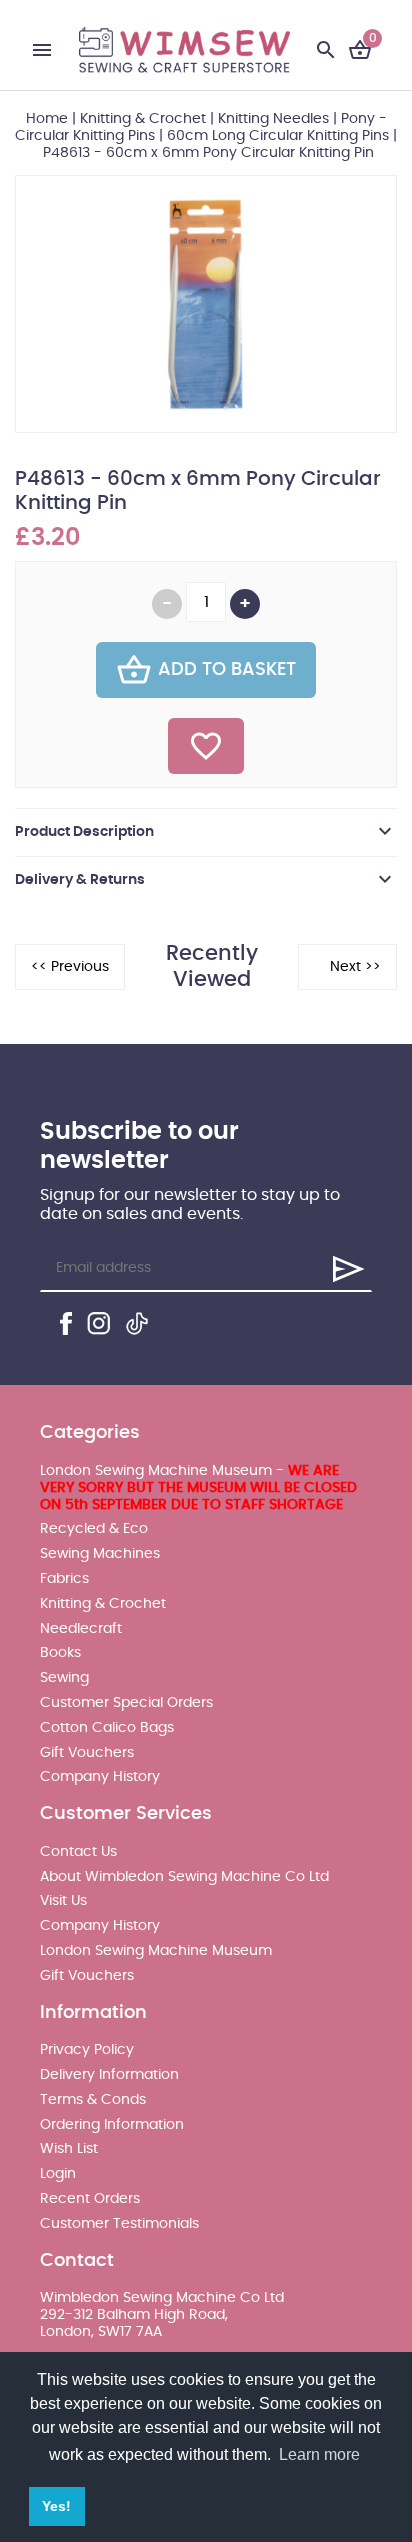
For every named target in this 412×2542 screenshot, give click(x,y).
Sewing (64, 1678)
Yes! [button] (56, 2506)
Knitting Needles (273, 119)
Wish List (69, 2149)
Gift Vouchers (87, 1753)
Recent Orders (90, 2199)
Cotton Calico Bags (107, 1728)
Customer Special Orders (126, 1703)
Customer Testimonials (119, 2224)
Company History (100, 1777)
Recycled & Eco (94, 1529)
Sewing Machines (100, 1554)
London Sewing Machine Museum (156, 1951)
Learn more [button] (319, 2454)
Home (47, 119)
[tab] (206, 832)
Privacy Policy (87, 2050)
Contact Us (78, 1852)
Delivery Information (109, 2075)
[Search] (326, 50)
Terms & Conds (93, 2100)
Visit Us (63, 1901)
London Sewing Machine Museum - (198, 1488)
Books (60, 1653)
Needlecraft (81, 1629)
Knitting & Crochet (143, 119)
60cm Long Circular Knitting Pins (278, 136)
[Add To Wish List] (206, 746)
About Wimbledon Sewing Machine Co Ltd (184, 1877)
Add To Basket (227, 670)
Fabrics (64, 1579)
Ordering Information (112, 2125)
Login (58, 2174)
